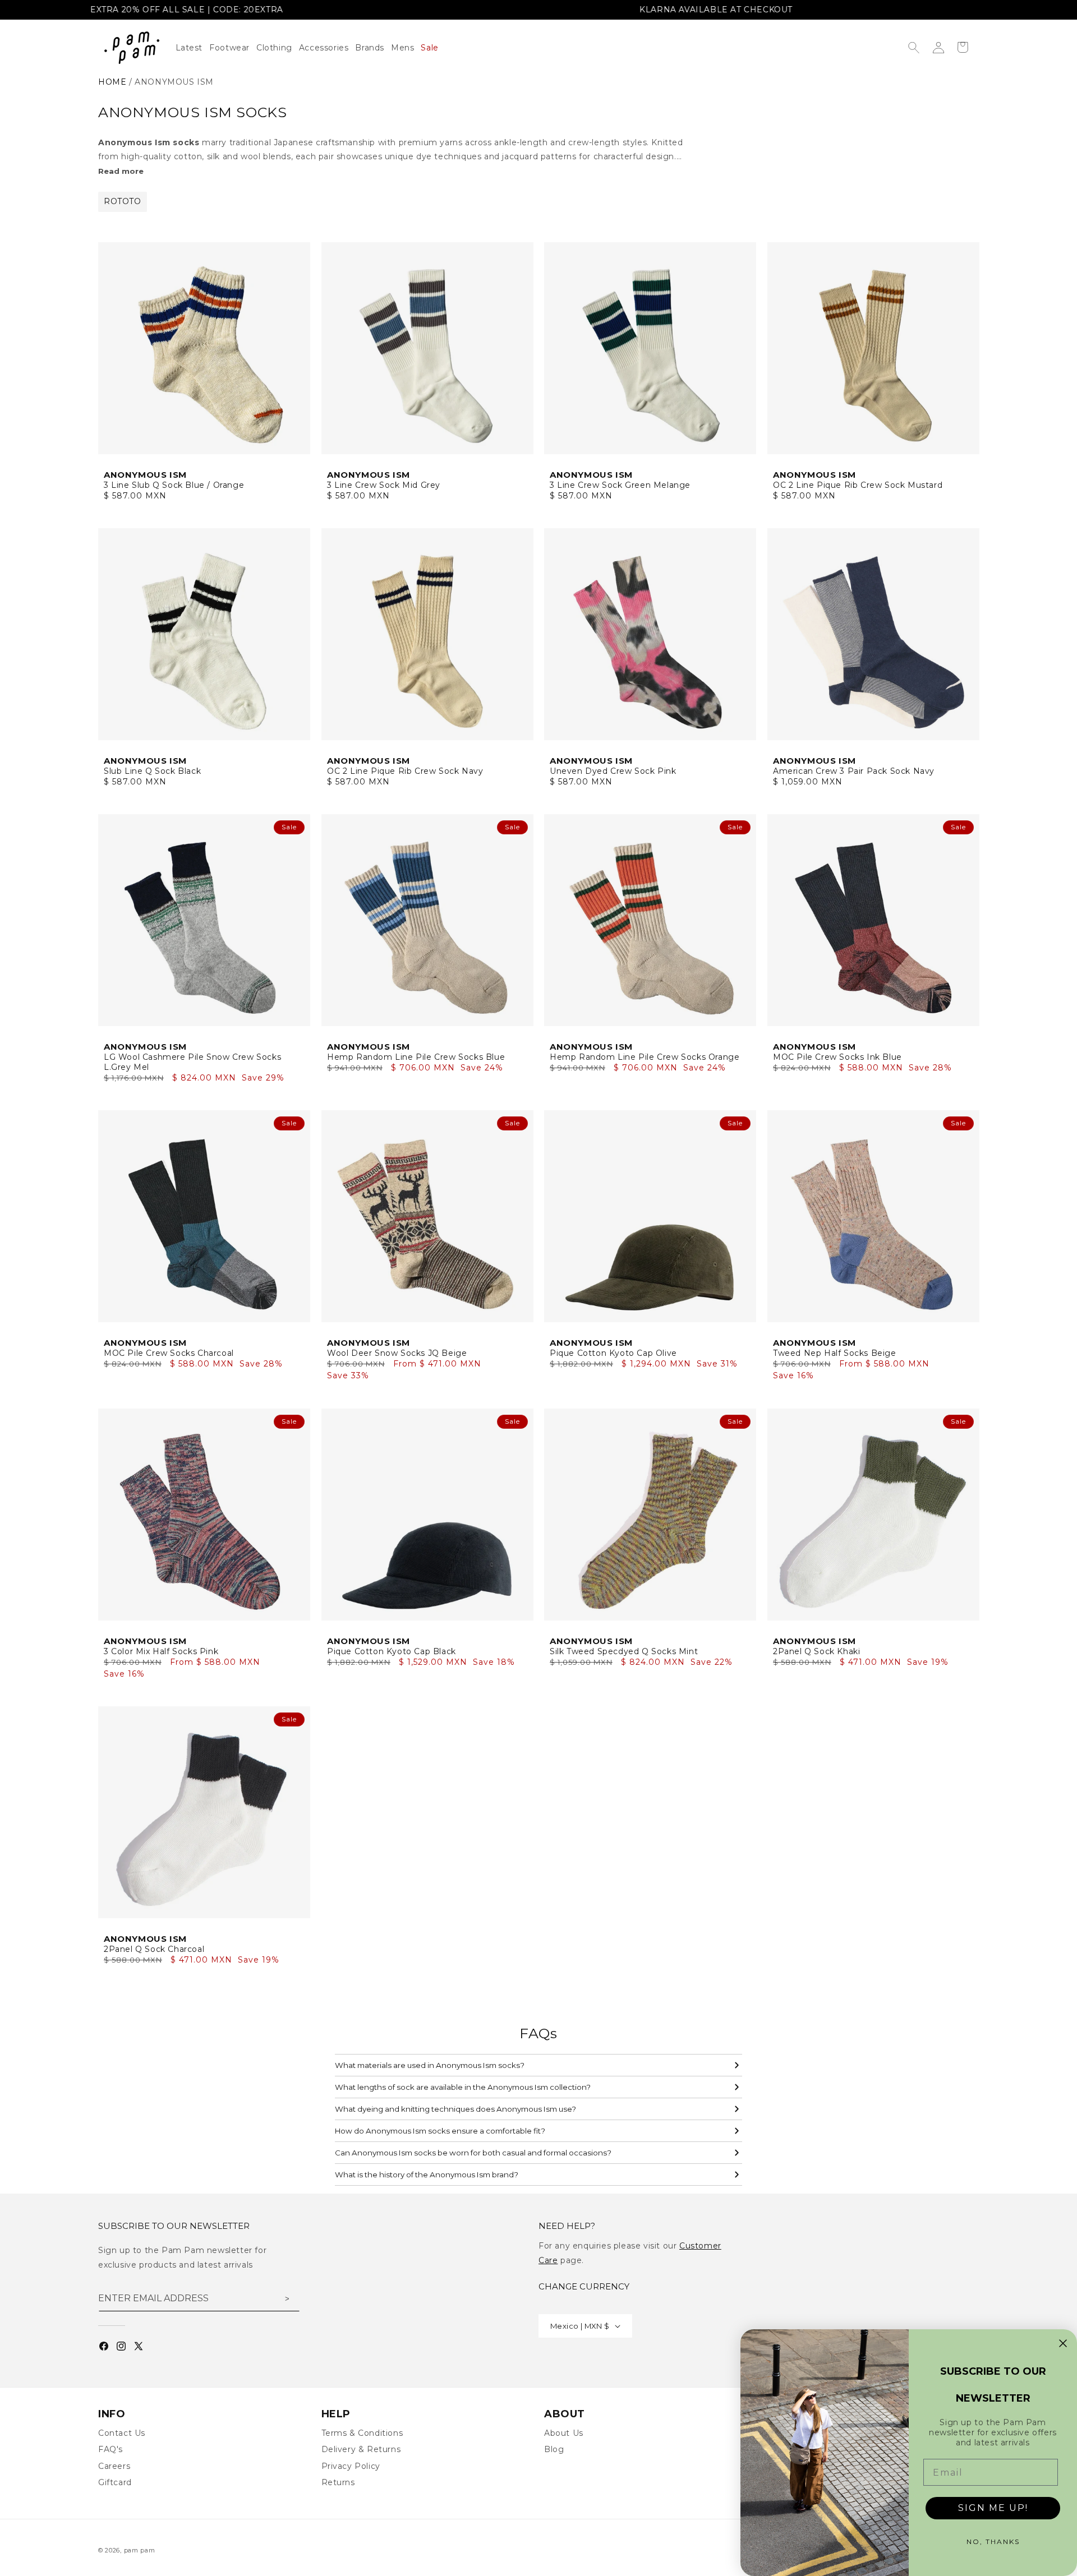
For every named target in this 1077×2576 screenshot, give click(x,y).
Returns (338, 2482)
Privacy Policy (351, 2466)
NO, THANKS (993, 2542)
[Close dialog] (1063, 2343)
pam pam (140, 2550)
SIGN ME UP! (993, 2508)
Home (112, 82)
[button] (278, 48)
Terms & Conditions (362, 2433)
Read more (121, 171)
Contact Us (122, 2433)
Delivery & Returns (361, 2449)
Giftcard (115, 2482)
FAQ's (111, 2449)
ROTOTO (123, 201)
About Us (564, 2433)
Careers (114, 2466)
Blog (554, 2449)
